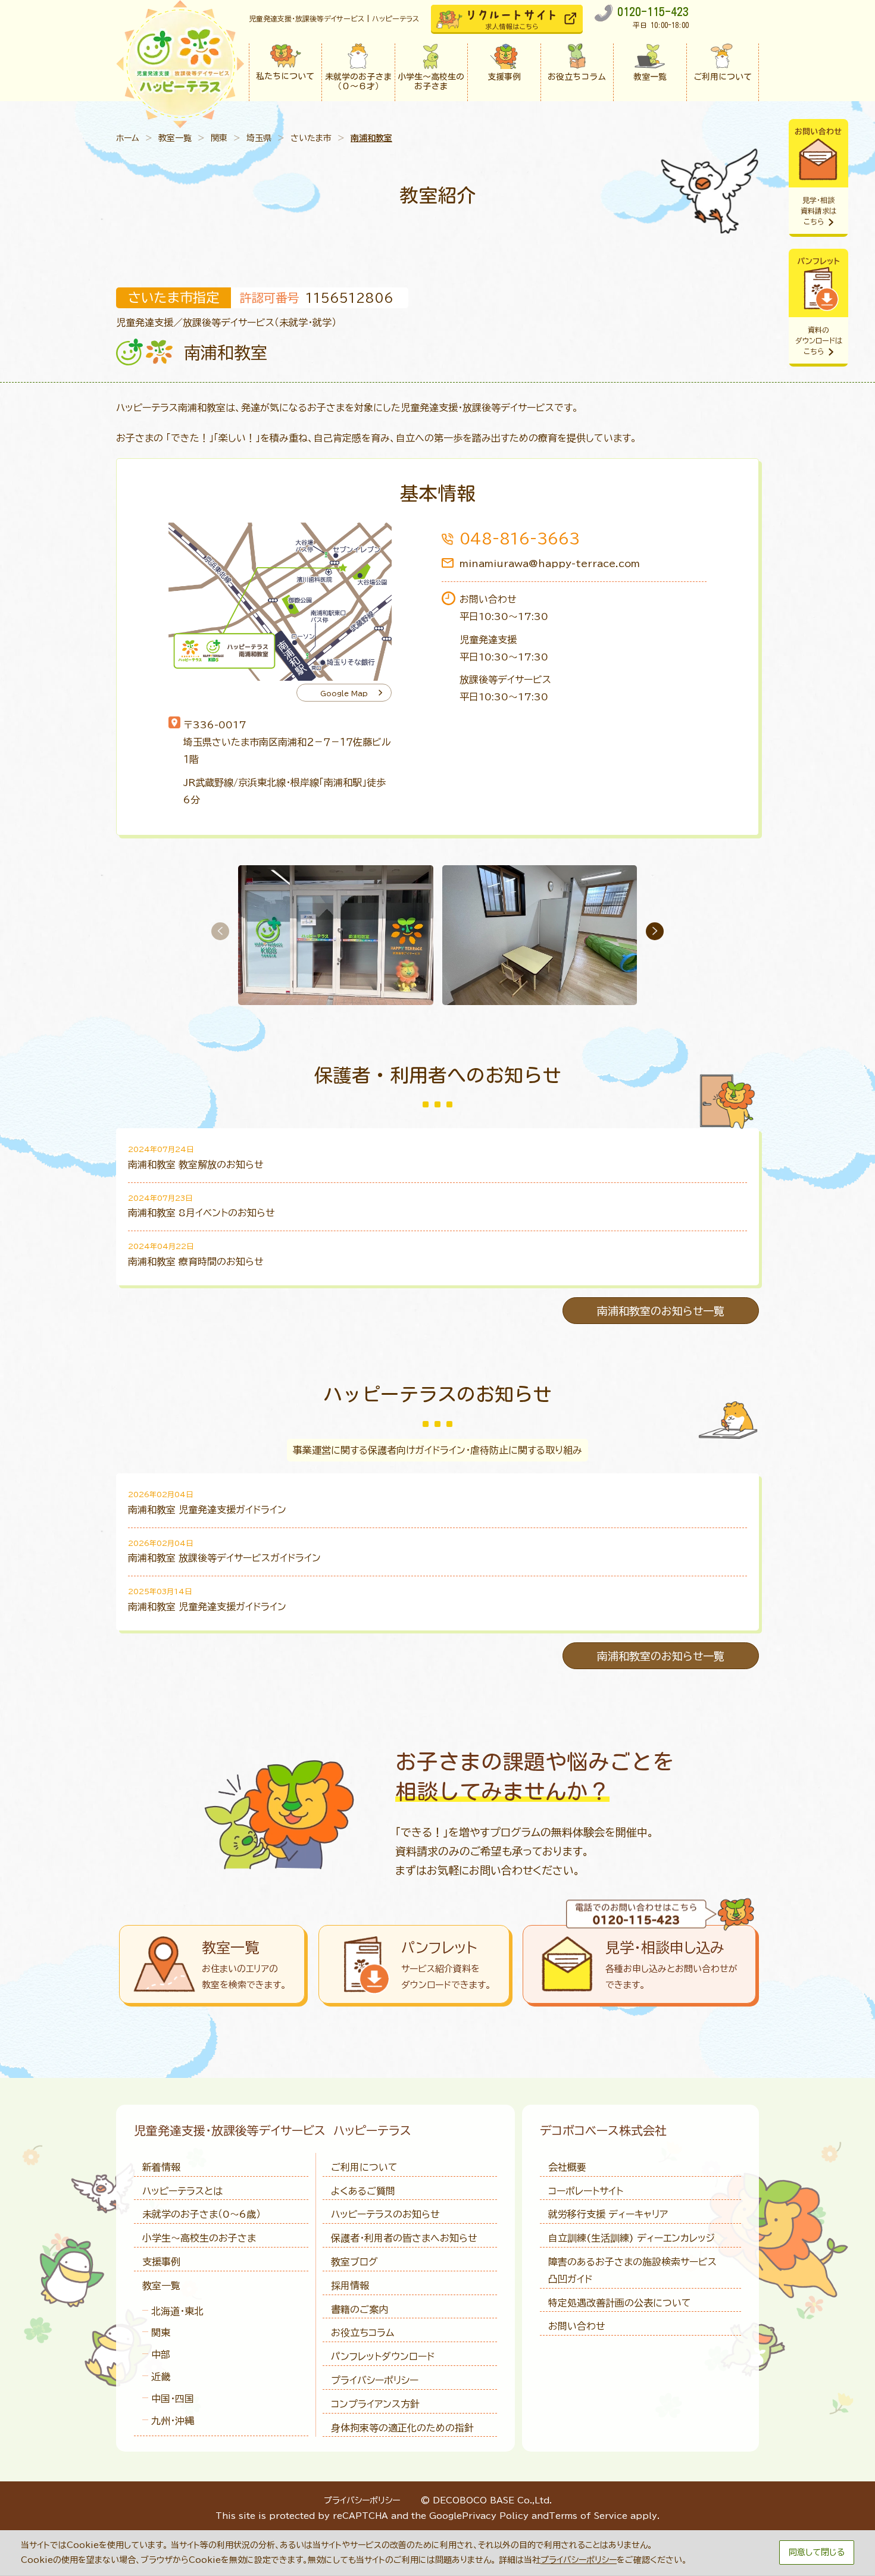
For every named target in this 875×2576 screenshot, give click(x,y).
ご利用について (364, 2167)
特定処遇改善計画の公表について (620, 2303)
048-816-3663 (520, 539)
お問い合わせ (577, 2326)
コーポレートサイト (586, 2191)
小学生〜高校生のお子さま (199, 2238)
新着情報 (161, 2167)
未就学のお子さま (201, 2214)
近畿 (161, 2377)
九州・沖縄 (173, 2421)
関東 (219, 138)
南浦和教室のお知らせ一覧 (661, 1311)
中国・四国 (173, 2399)
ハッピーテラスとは (182, 2191)
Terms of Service (588, 2516)
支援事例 (161, 2262)
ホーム (128, 138)
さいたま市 (311, 138)
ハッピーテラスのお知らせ (385, 2214)
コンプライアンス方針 (375, 2404)
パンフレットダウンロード (383, 2356)
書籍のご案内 (360, 2309)
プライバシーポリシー (375, 2380)
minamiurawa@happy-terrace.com (550, 564)
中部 (161, 2355)
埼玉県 (259, 138)
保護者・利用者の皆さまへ (404, 2238)
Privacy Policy (495, 2516)
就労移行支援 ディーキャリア (608, 2214)
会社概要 (567, 2167)
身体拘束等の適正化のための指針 (402, 2428)
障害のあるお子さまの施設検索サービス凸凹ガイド (632, 2270)
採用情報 (350, 2286)
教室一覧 (175, 138)
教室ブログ (354, 2262)
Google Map (344, 693)
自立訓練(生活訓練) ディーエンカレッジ (632, 2238)
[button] (655, 931)
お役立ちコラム (362, 2333)
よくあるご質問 (363, 2191)
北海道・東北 (177, 2311)
